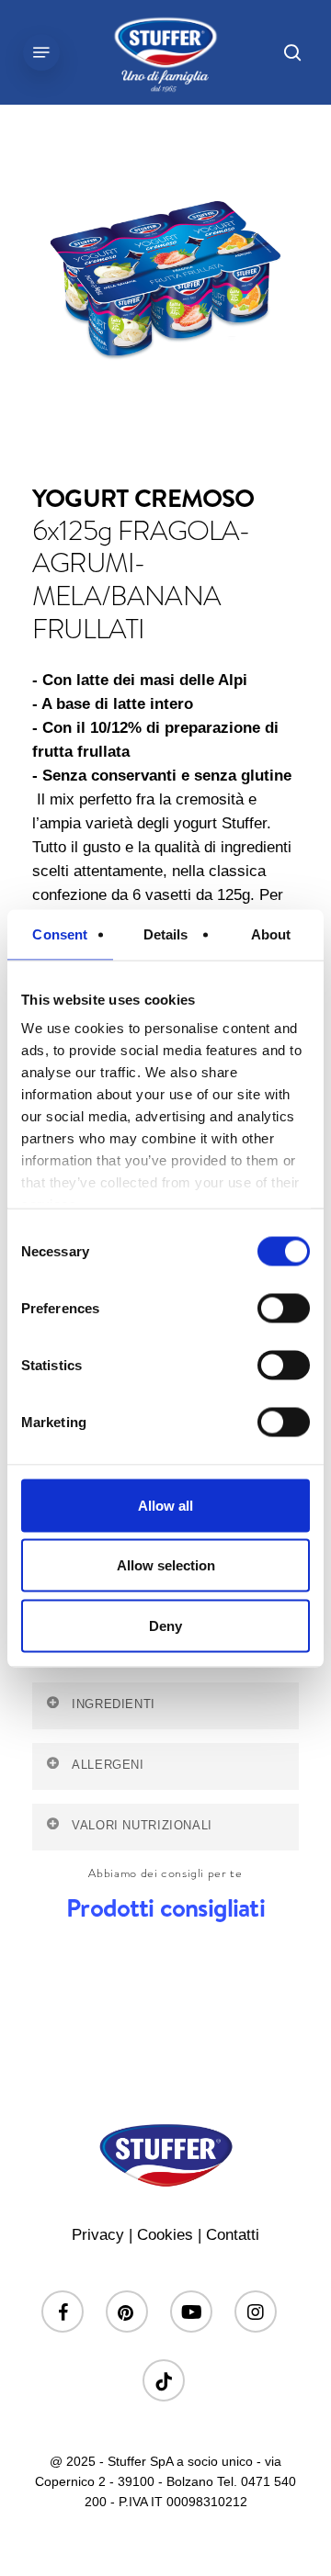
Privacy (98, 2235)
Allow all (165, 1505)
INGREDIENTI (114, 1704)
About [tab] (271, 934)
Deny (165, 1625)
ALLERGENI (108, 1765)
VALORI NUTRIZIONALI (142, 1826)
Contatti (233, 2235)
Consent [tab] (60, 934)
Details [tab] (166, 934)
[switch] (284, 1308)
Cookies (165, 2235)
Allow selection (166, 1565)
